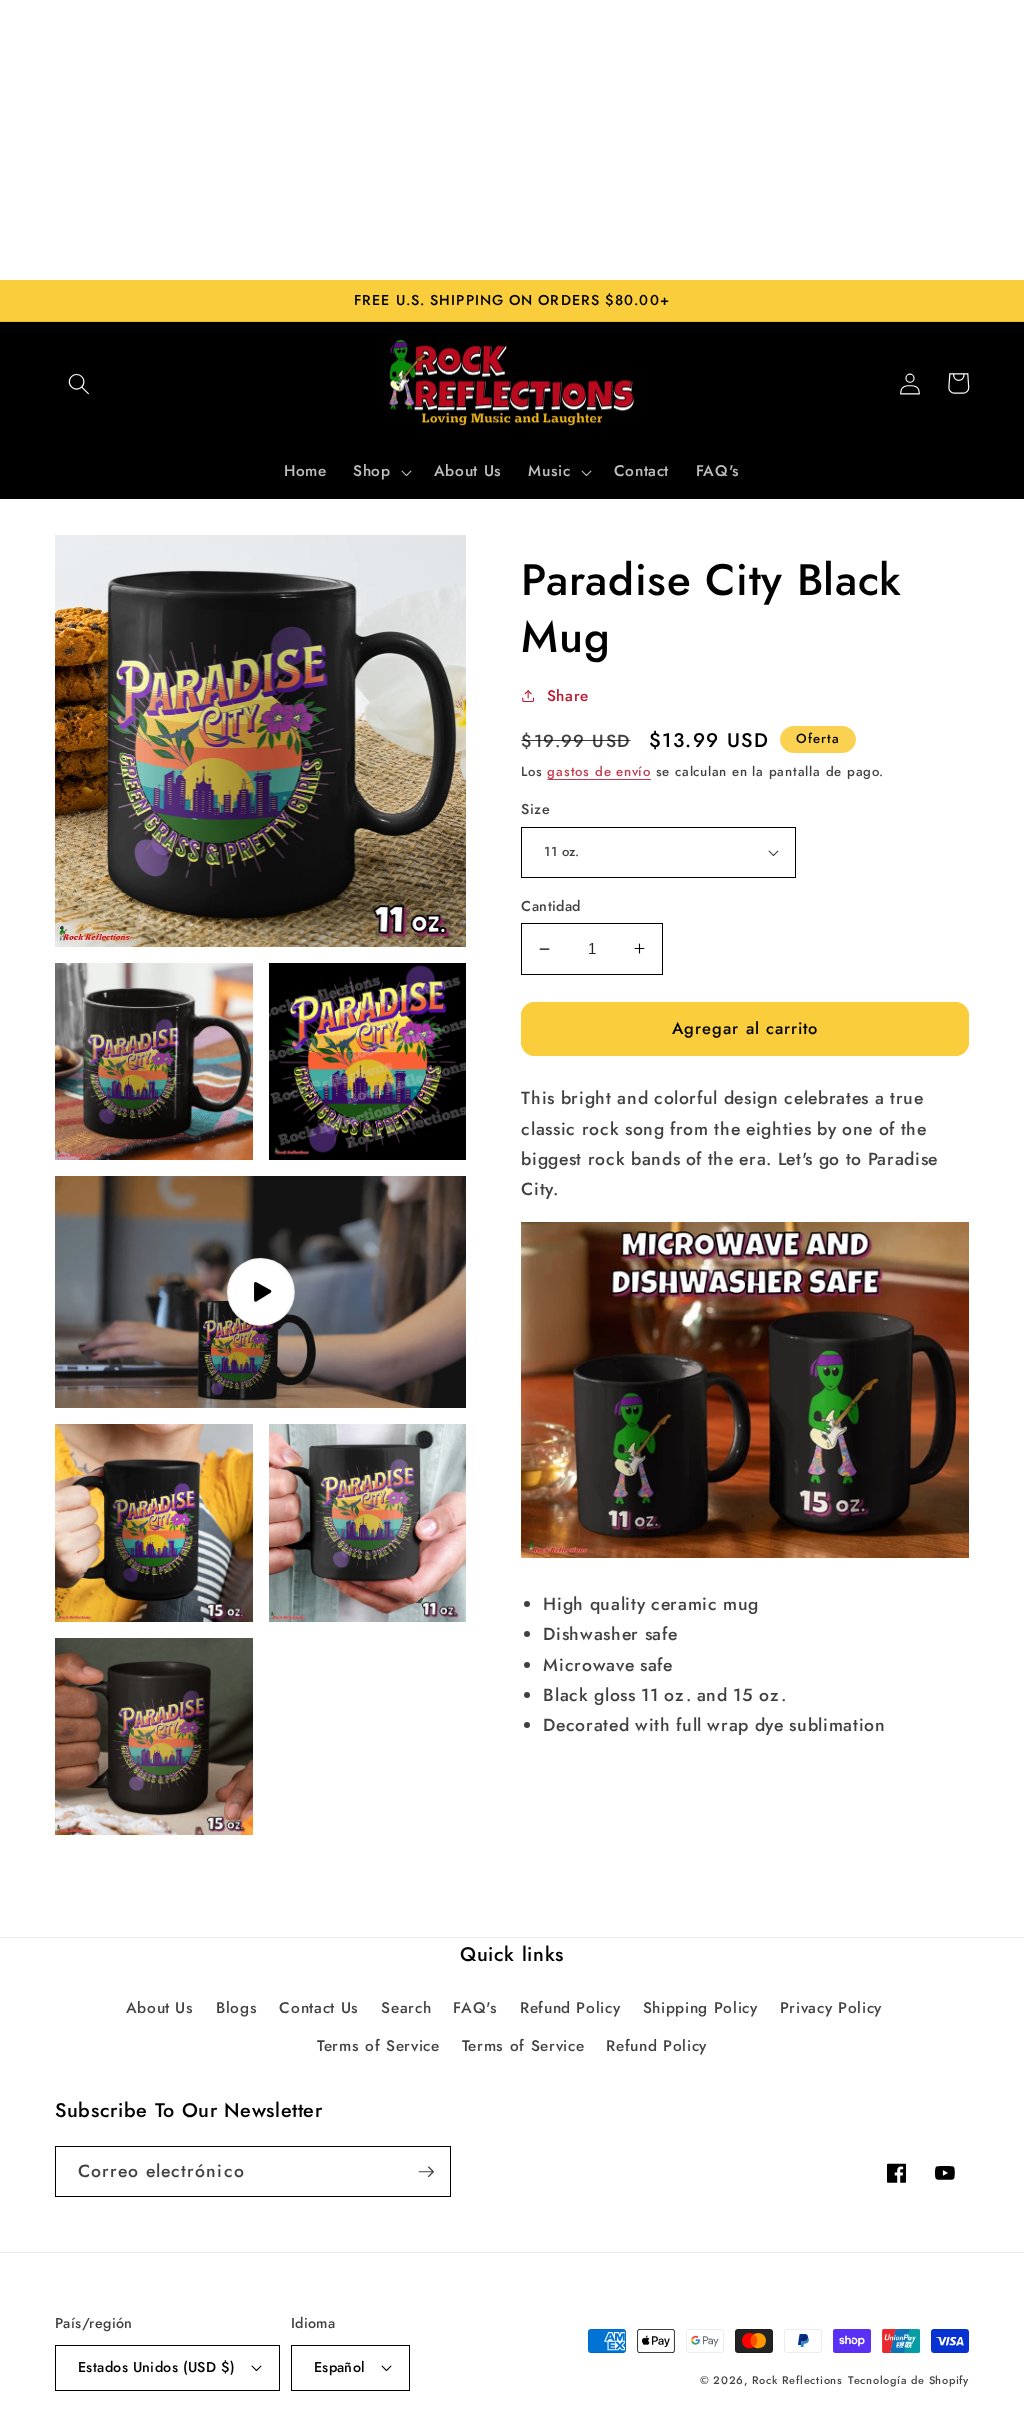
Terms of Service (378, 2046)
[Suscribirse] (426, 2172)
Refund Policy (570, 2008)
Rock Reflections (797, 2380)
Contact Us (319, 2008)
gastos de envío (599, 771)
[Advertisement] (512, 140)
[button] (79, 383)
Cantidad (551, 906)
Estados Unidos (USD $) (157, 2367)
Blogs (236, 2008)
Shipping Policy (700, 2008)
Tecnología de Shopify (908, 2380)
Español (340, 2367)
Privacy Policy (831, 2008)
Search (406, 2008)
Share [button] (568, 696)
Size (535, 809)
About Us (160, 2008)
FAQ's (475, 2008)
